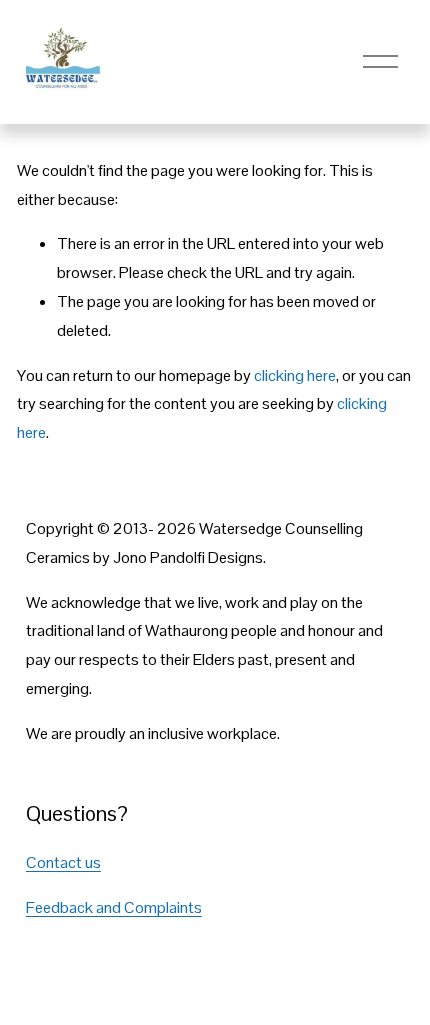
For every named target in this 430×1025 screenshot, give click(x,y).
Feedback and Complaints (114, 907)
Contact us (63, 862)
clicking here (295, 375)
